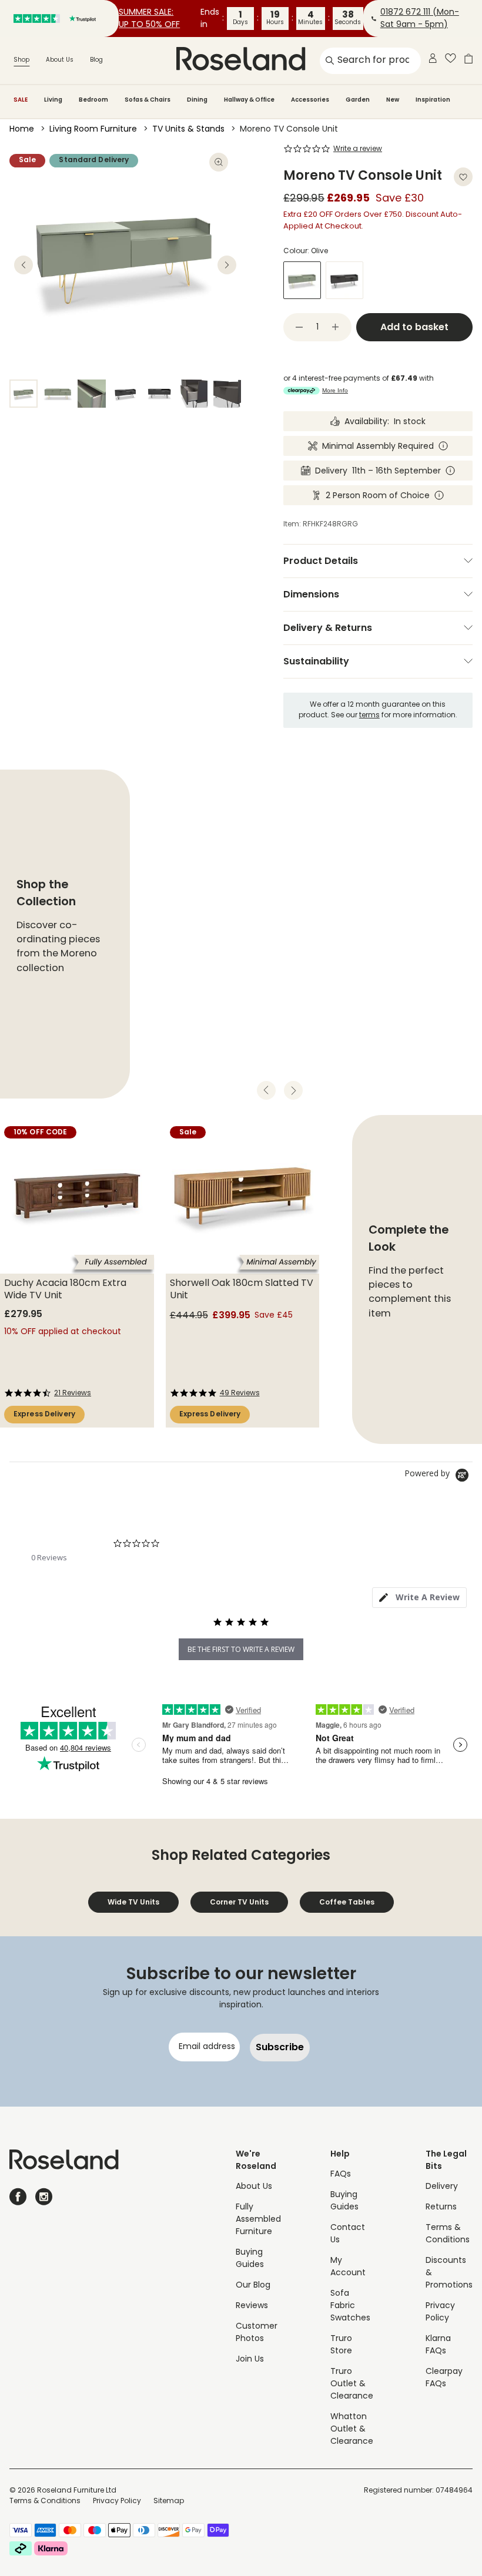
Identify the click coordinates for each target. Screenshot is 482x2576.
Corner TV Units (239, 1902)
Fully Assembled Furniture (258, 2220)
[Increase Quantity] (336, 327)
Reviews (252, 2306)
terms (369, 716)
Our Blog (253, 2286)
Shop (21, 60)
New (393, 100)
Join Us (250, 2360)
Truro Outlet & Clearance (352, 2384)
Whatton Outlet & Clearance (352, 2429)
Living (53, 100)
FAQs (341, 2174)
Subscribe (280, 2047)
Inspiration (433, 100)
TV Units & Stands (188, 130)
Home (22, 130)
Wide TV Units (133, 1902)
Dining (197, 100)
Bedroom (93, 100)
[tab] (419, 1598)
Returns (441, 2207)
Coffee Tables (347, 1902)
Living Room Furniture (93, 130)
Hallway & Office (249, 100)
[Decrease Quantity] (299, 327)
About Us (60, 60)
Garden (358, 100)
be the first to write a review (241, 1649)
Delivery (442, 2187)
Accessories (310, 100)
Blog (96, 60)
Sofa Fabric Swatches (350, 2306)
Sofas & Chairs (148, 100)
